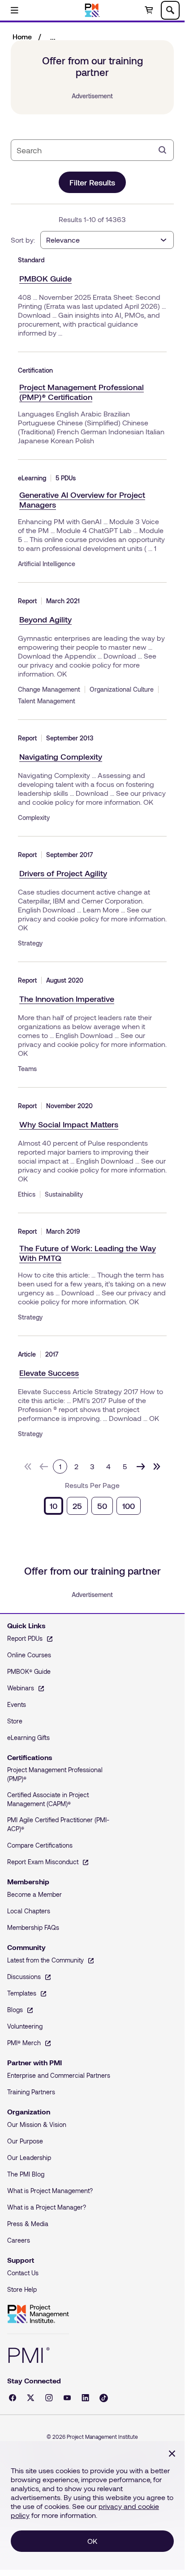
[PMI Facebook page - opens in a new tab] (13, 2398)
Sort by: (23, 240)
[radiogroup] (92, 1506)
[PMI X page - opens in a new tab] (31, 2398)
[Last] (157, 1467)
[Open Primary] (14, 10)
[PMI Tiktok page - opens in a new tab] (104, 2398)
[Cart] (149, 10)
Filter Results (92, 182)
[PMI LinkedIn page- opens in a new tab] (85, 2398)
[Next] (141, 1467)
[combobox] (85, 150)
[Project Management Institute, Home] (92, 10)
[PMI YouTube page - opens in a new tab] (67, 2398)
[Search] (163, 150)
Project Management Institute (38, 2314)
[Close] (172, 2454)
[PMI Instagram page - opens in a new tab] (49, 2398)
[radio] (54, 1506)
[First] (28, 1467)
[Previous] (44, 1467)
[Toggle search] (170, 10)
